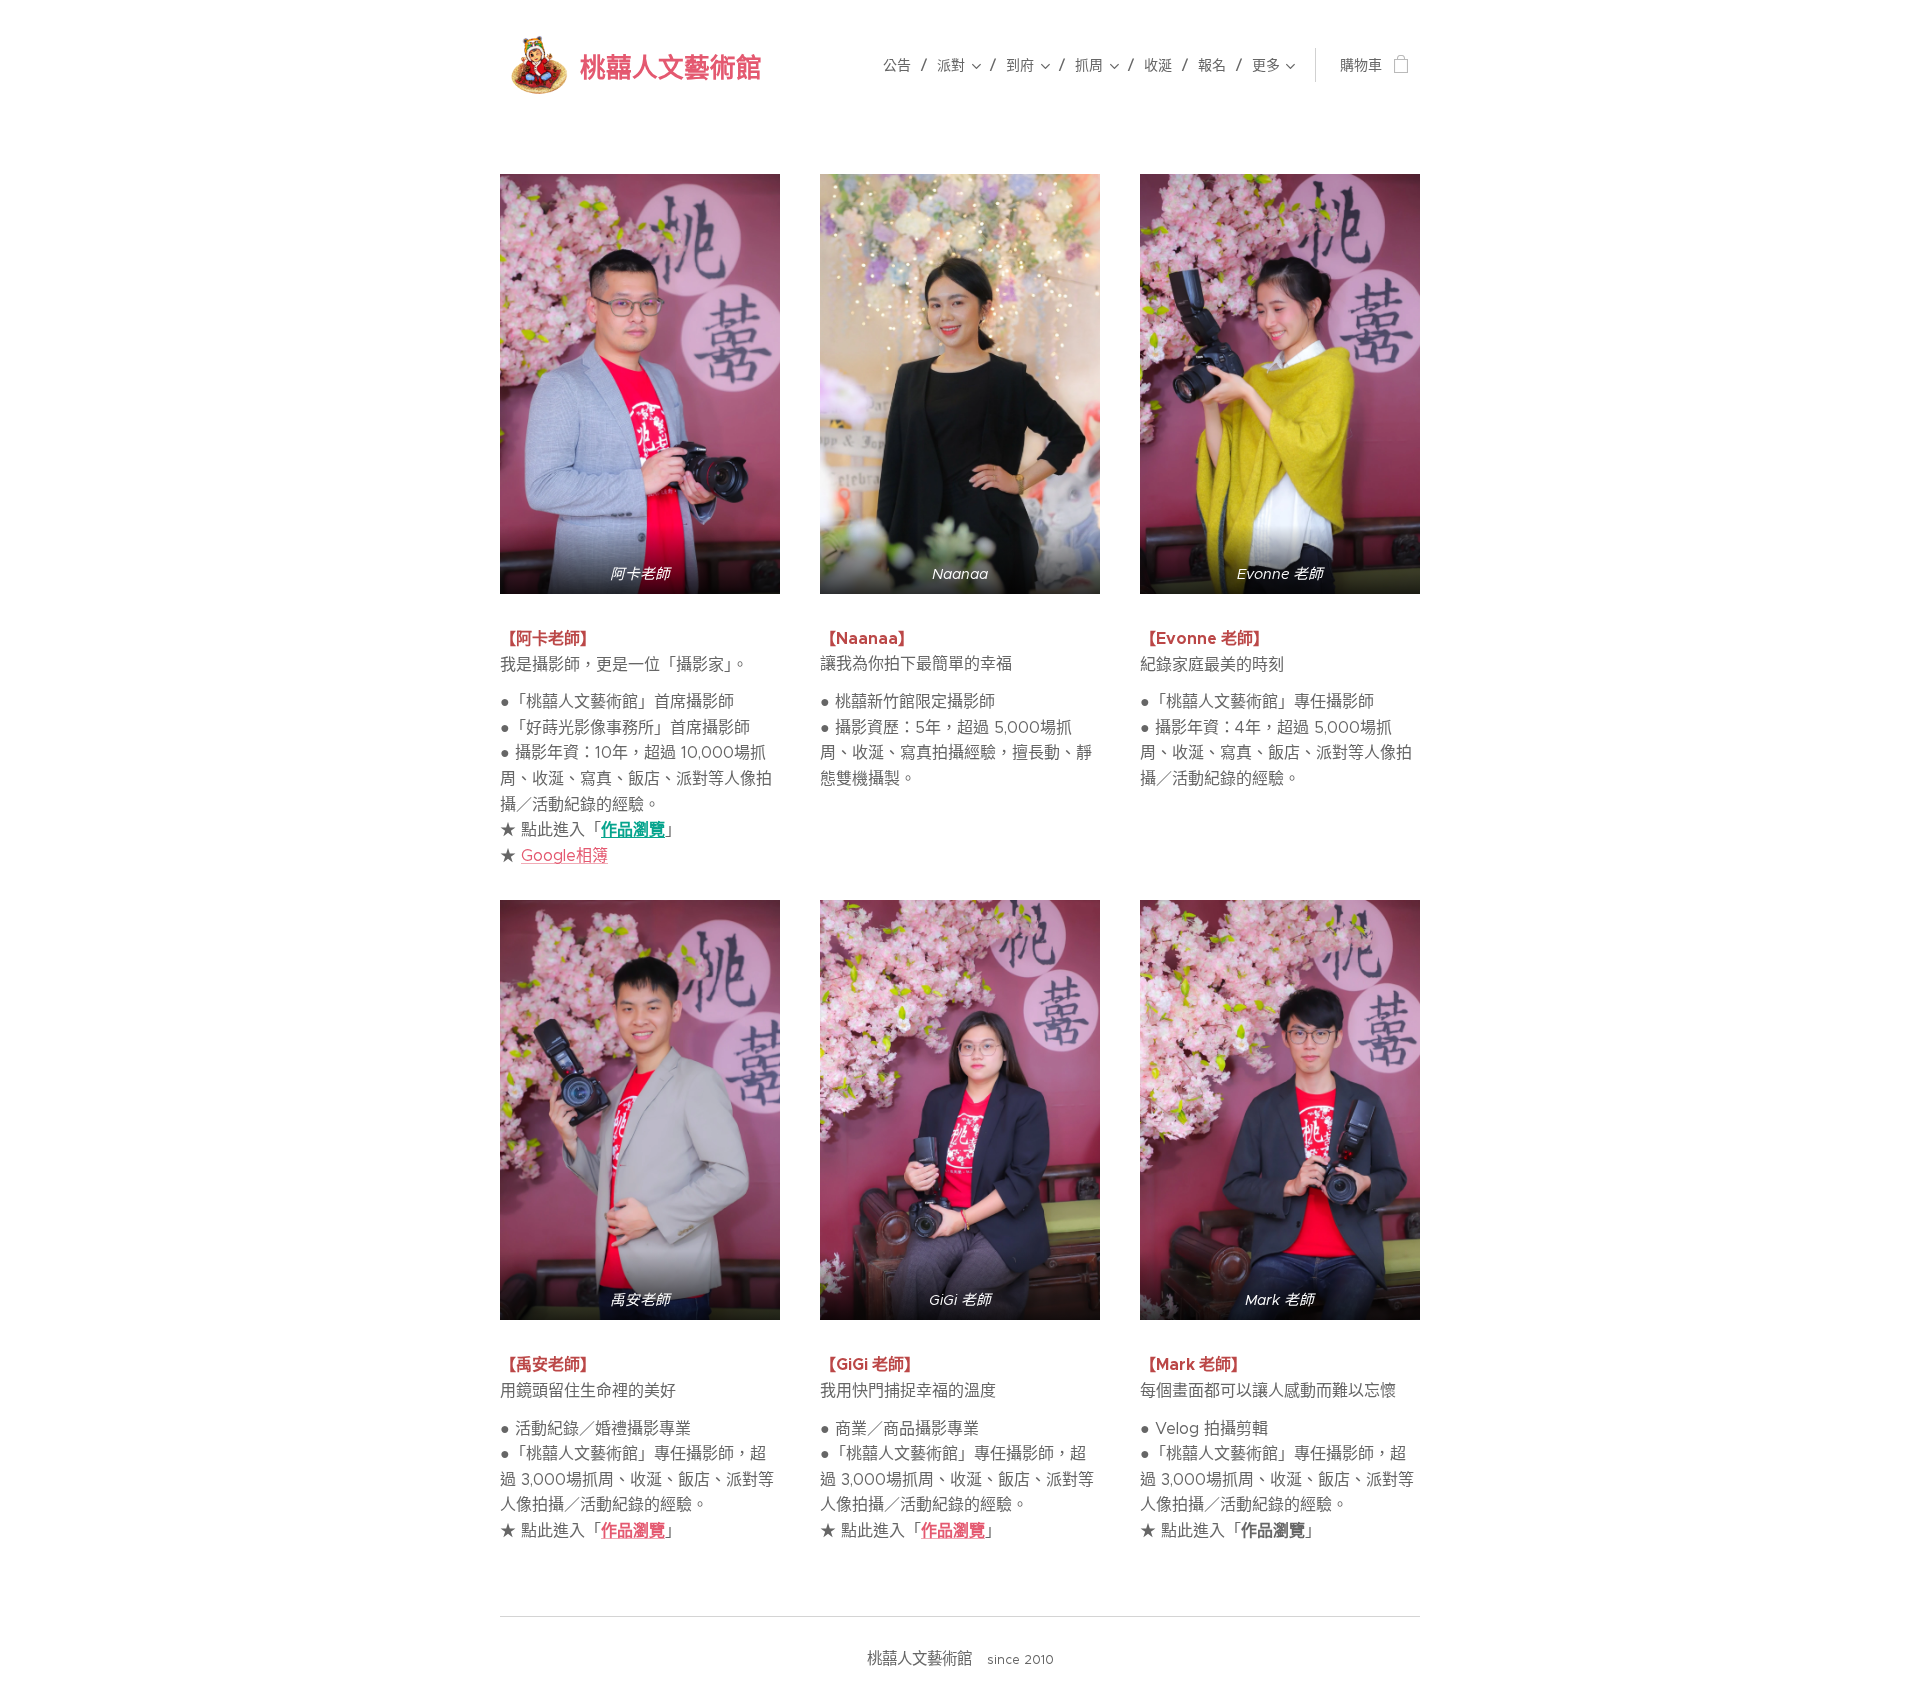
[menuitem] (902, 65)
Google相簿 (564, 855)
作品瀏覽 (633, 829)
